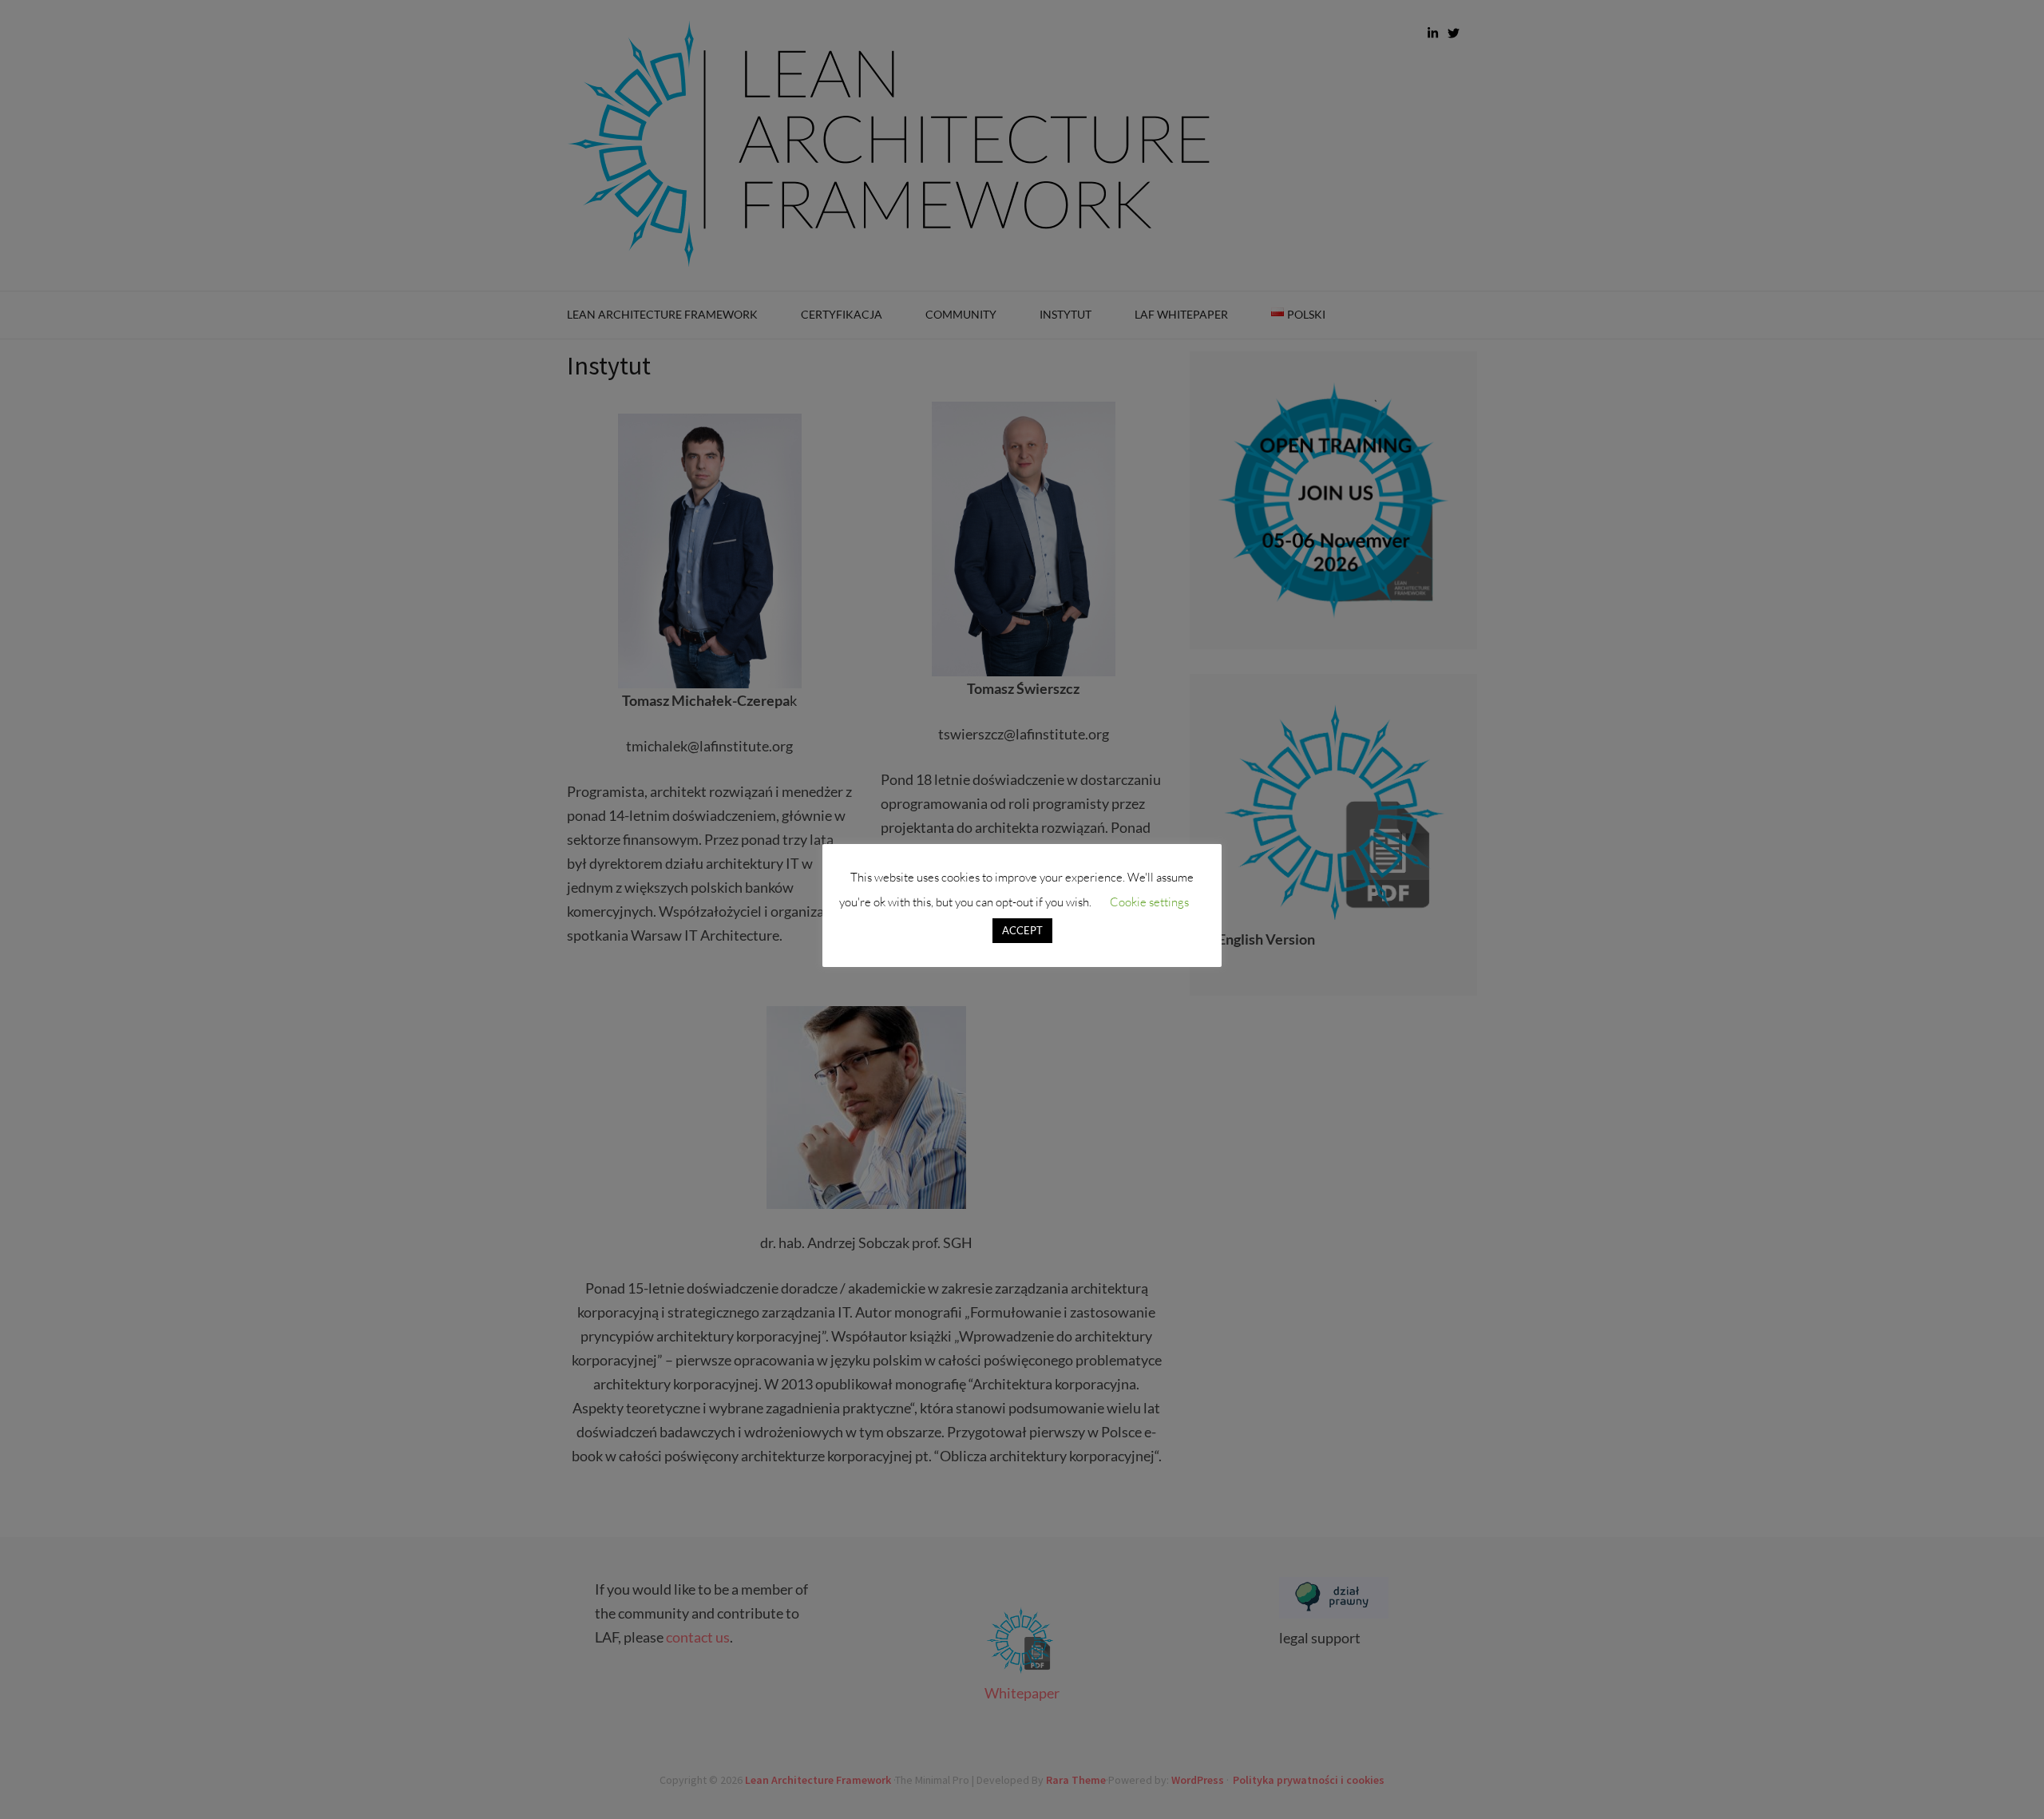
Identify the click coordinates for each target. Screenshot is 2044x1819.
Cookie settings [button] (1149, 902)
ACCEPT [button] (1022, 930)
